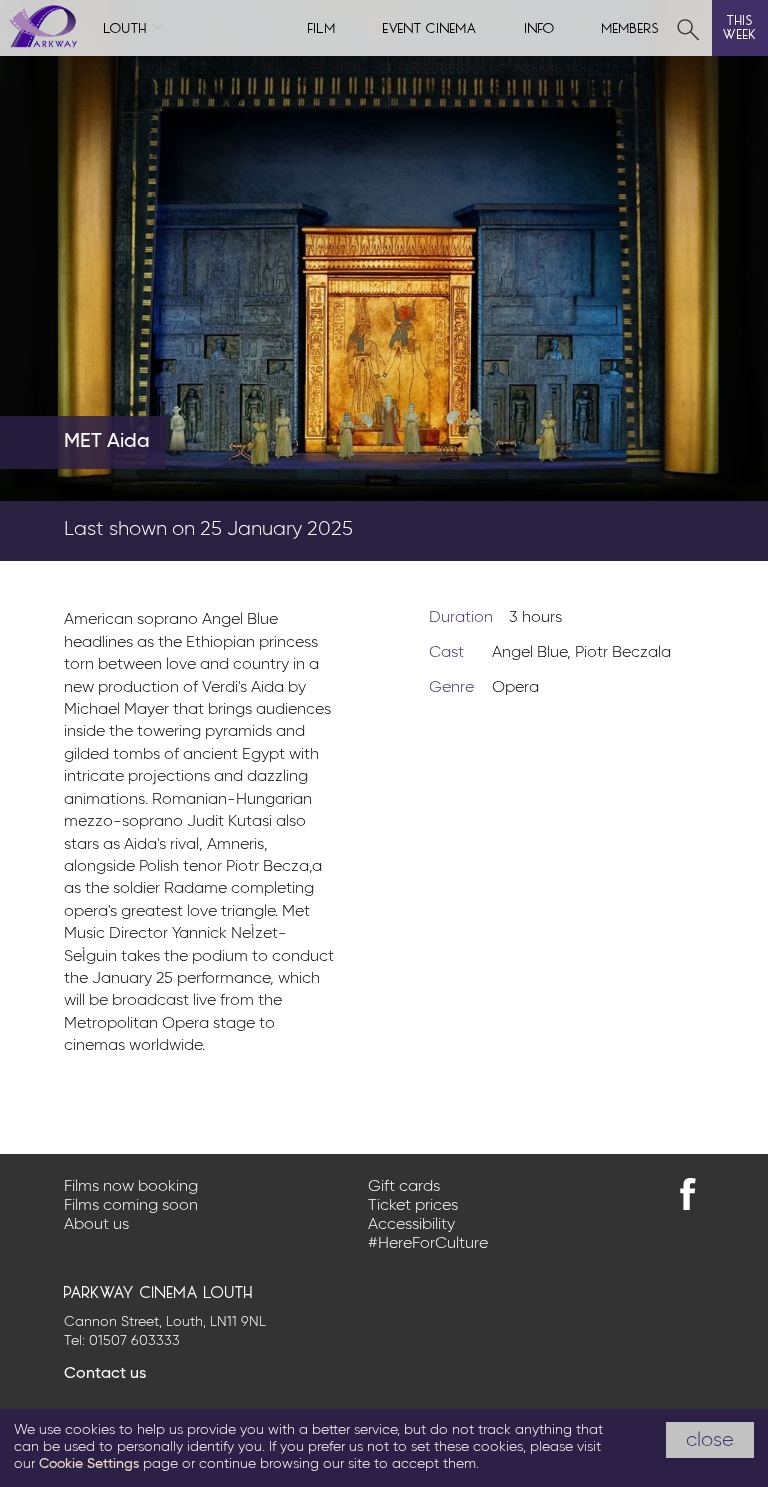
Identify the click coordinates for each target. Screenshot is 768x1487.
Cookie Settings (89, 1464)
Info (540, 26)
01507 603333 (134, 1341)
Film (322, 26)
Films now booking (131, 1187)
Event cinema (430, 26)
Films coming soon (131, 1206)
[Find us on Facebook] (688, 1194)
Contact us (105, 1374)
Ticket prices (413, 1206)
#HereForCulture (428, 1244)
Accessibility (411, 1225)
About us (96, 1225)
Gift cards (404, 1187)
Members (631, 26)
